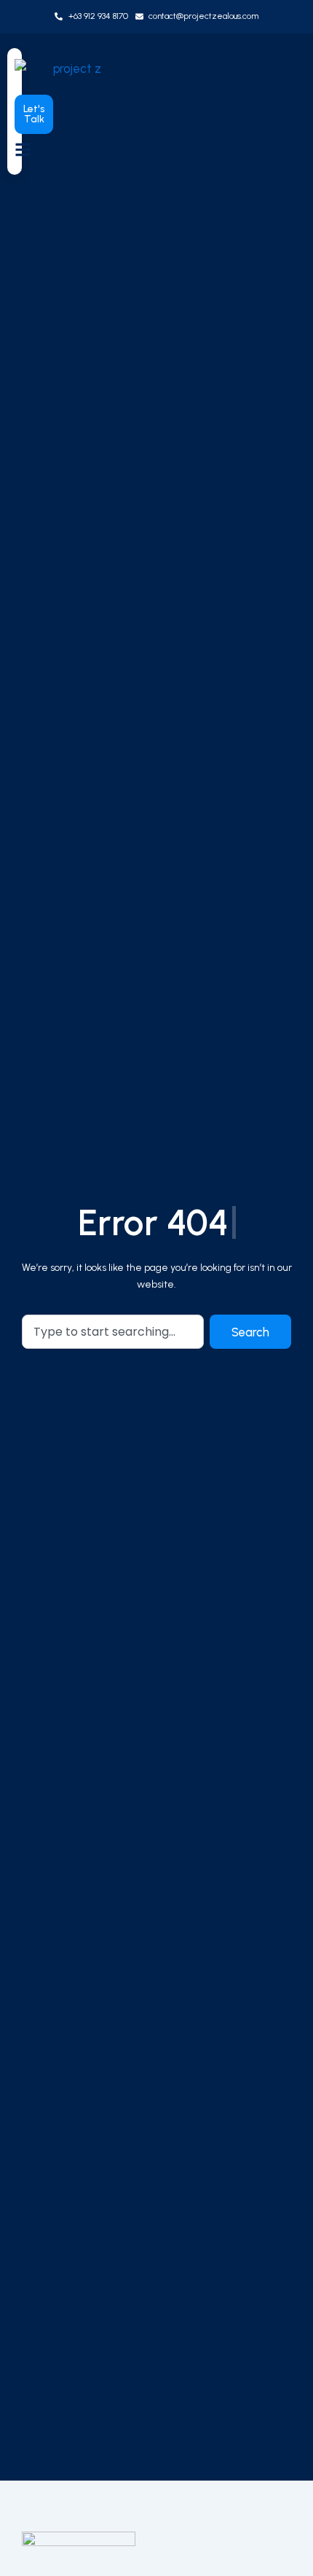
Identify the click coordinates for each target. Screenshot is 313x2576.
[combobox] (113, 1332)
